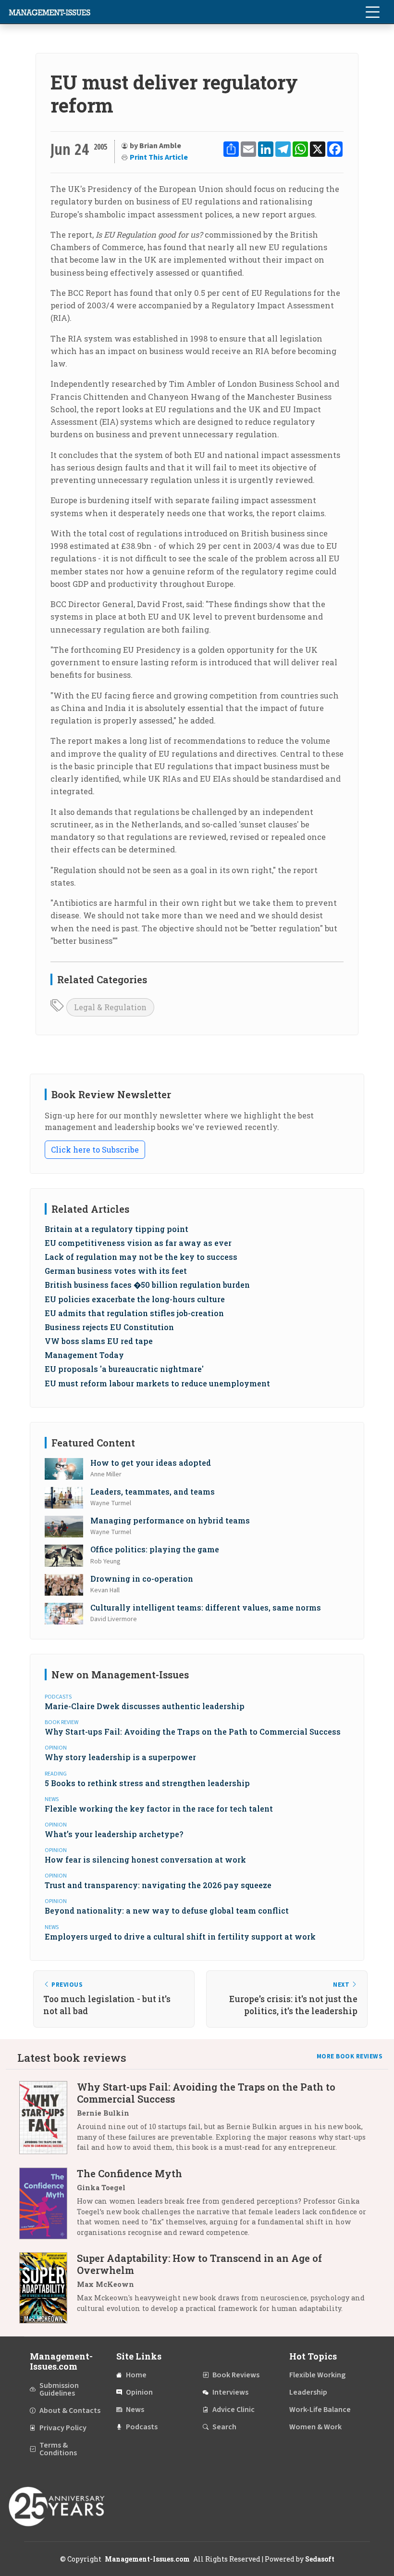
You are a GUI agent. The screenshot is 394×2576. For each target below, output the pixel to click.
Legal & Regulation (110, 1007)
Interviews (230, 2392)
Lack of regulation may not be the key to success (141, 1257)
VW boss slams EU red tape (99, 1341)
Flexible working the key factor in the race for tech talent (159, 1808)
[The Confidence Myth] (48, 2206)
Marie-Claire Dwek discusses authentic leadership (145, 1706)
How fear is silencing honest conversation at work (145, 1859)
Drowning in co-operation (142, 1579)
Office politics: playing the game (155, 1549)
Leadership (308, 2392)
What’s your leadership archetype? (114, 1834)
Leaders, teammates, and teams (153, 1491)
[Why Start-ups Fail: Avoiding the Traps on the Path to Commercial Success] (48, 2121)
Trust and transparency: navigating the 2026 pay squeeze (158, 1885)
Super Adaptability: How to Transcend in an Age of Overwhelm (199, 2264)
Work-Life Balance (320, 2410)
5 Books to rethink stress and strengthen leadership (147, 1783)
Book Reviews (236, 2375)
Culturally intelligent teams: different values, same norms (206, 1607)
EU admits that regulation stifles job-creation (134, 1313)
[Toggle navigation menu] (372, 12)
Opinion (139, 2392)
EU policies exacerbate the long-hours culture (135, 1299)
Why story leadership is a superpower (120, 1757)
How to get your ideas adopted (151, 1463)
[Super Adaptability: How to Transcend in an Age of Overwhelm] (48, 2288)
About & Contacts (70, 2411)
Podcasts (142, 2427)
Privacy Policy (63, 2428)
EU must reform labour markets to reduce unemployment (157, 1383)
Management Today (84, 1355)
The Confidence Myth (129, 2173)
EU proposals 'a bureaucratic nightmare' (124, 1369)
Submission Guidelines (59, 2389)
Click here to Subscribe (95, 1149)
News (135, 2410)
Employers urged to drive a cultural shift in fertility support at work (180, 1936)
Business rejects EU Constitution (109, 1327)
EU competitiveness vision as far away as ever (138, 1243)
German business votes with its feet (116, 1271)
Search (224, 2427)
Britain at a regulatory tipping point (117, 1229)
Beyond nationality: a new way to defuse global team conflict (167, 1910)
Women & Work (315, 2427)
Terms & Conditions (58, 2449)
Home (136, 2375)
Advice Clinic (234, 2410)
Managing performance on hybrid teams (170, 1520)
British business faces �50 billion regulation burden (147, 1285)
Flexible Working (317, 2375)
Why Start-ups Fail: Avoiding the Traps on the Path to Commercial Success (193, 1732)
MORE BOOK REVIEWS (350, 2056)
